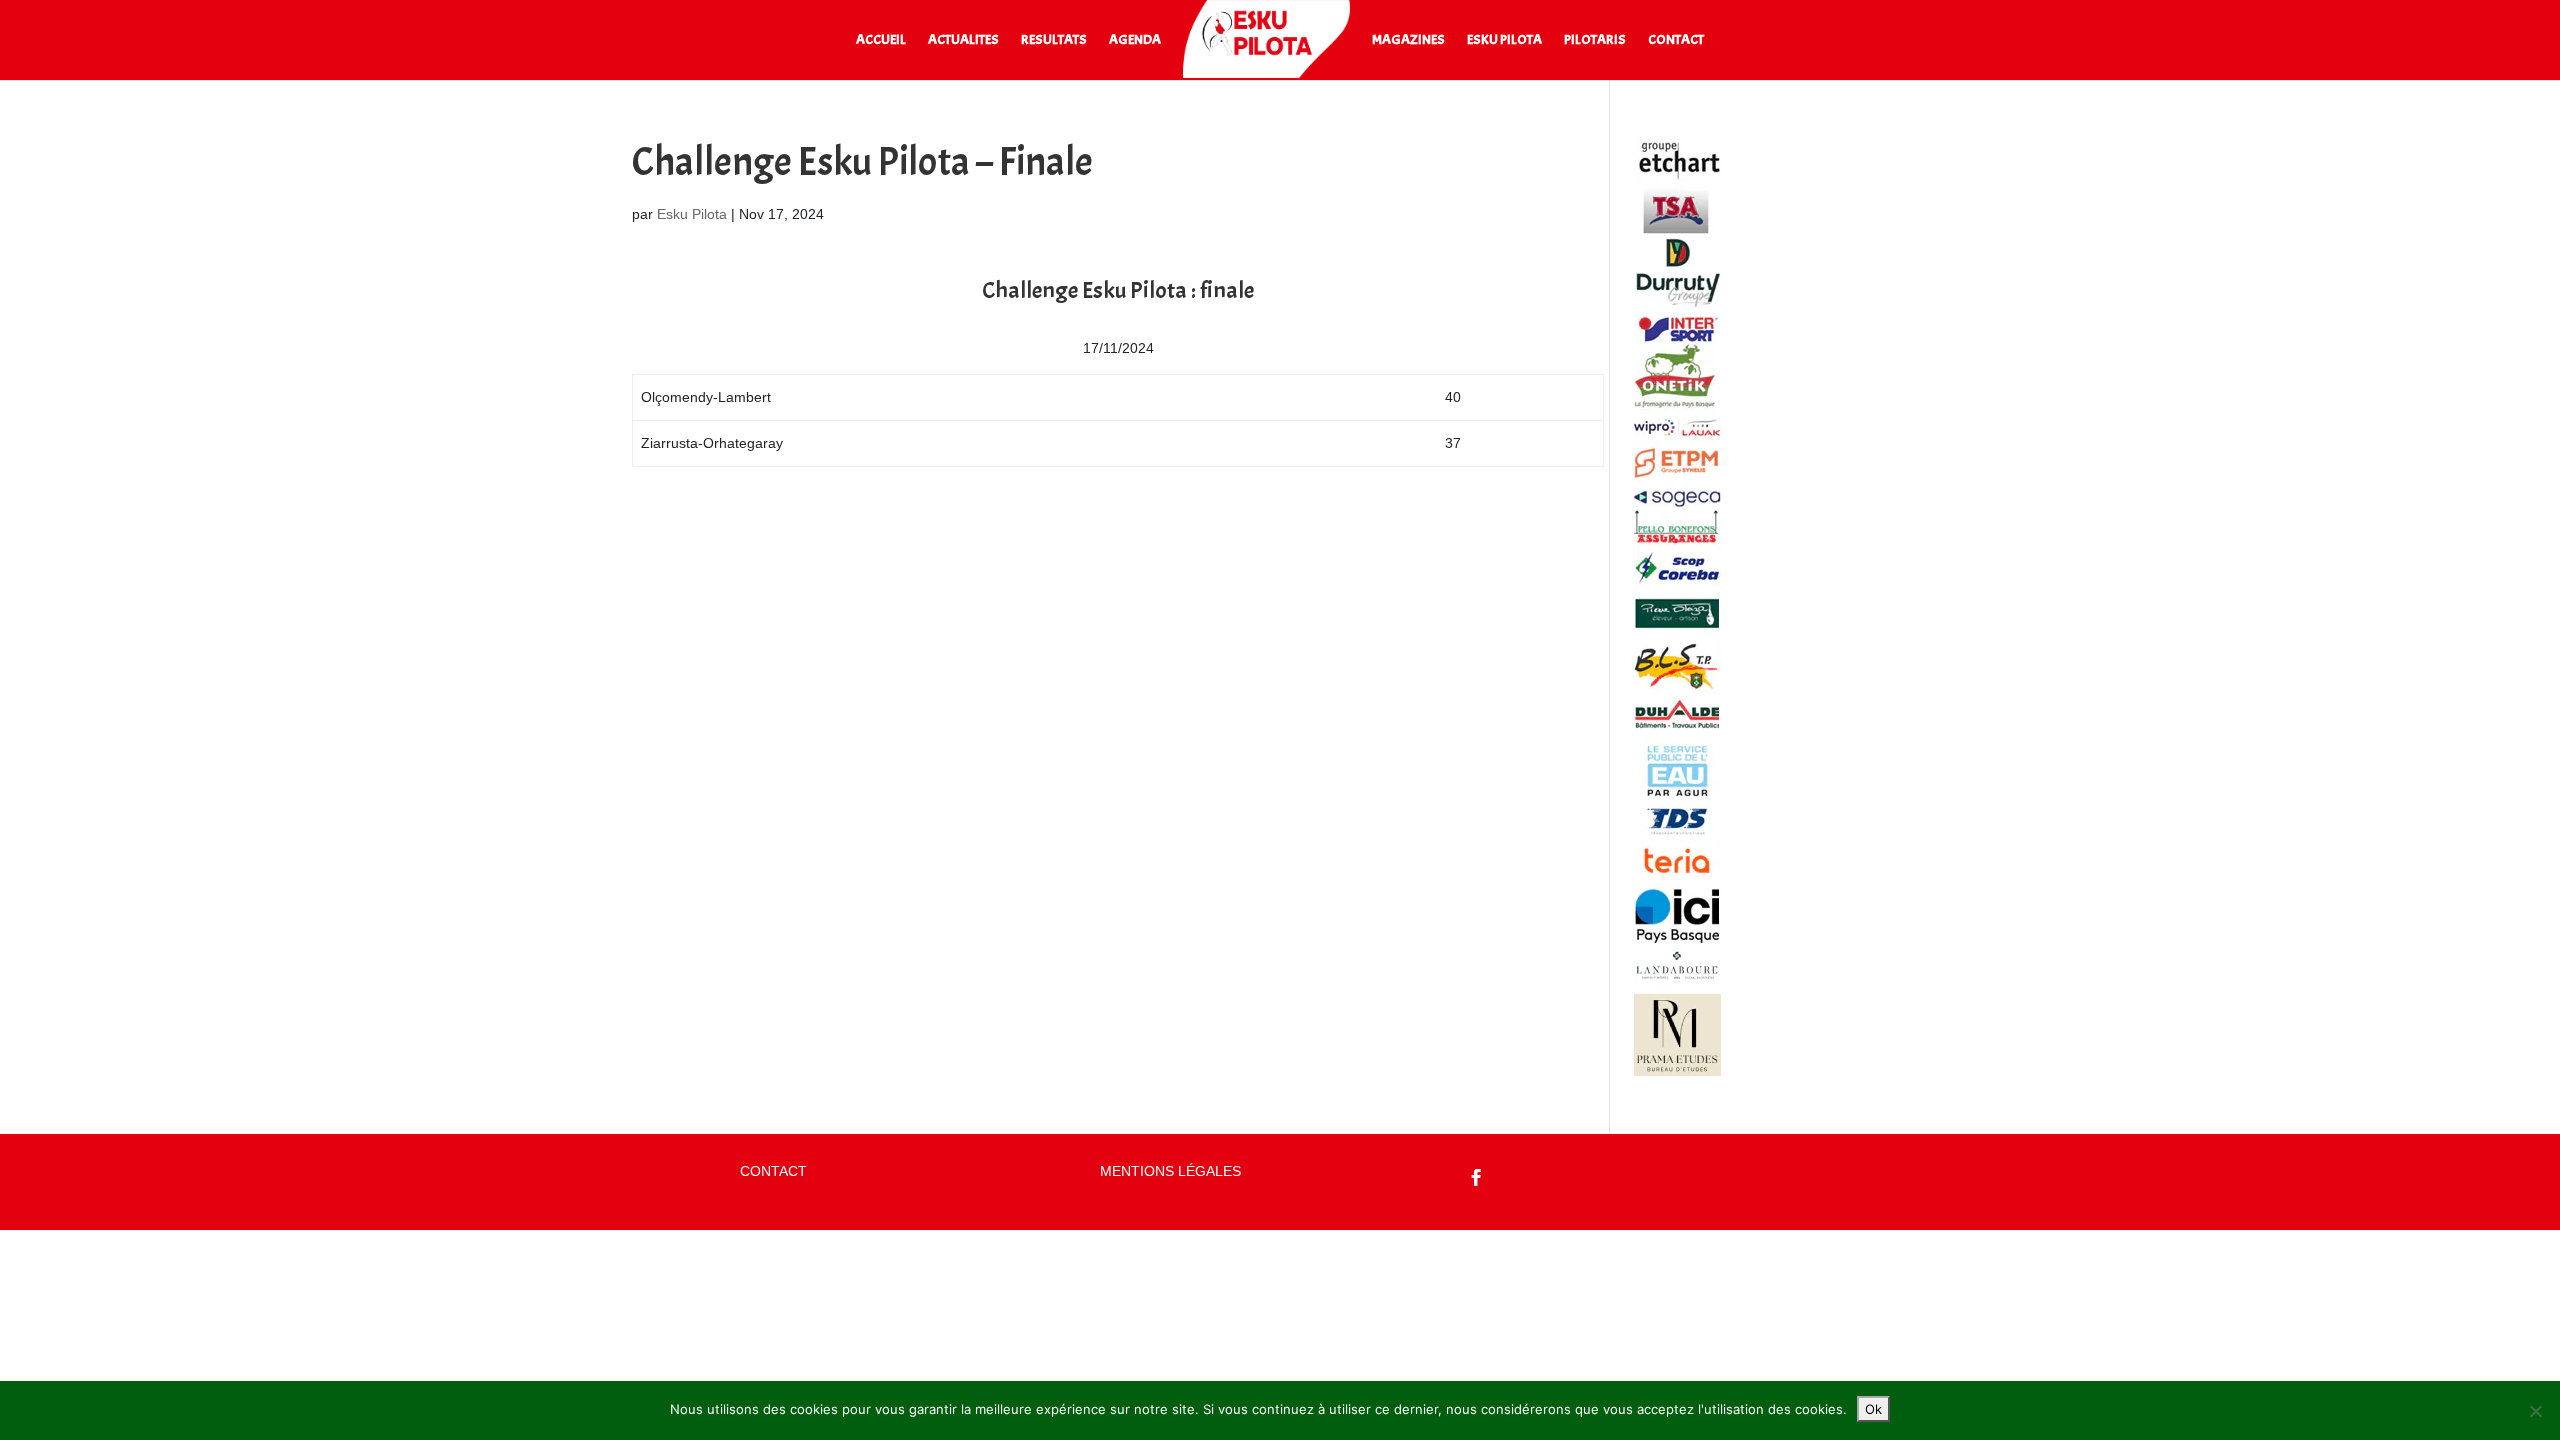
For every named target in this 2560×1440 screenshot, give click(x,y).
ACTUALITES (963, 40)
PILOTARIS (1595, 40)
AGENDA (1135, 40)
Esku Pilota (692, 214)
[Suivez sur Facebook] (1477, 1178)
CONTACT (1676, 40)
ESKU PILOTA (1504, 40)
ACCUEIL (881, 40)
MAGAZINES (1408, 40)
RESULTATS (1054, 40)
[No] (2535, 1411)
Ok (1873, 1409)
